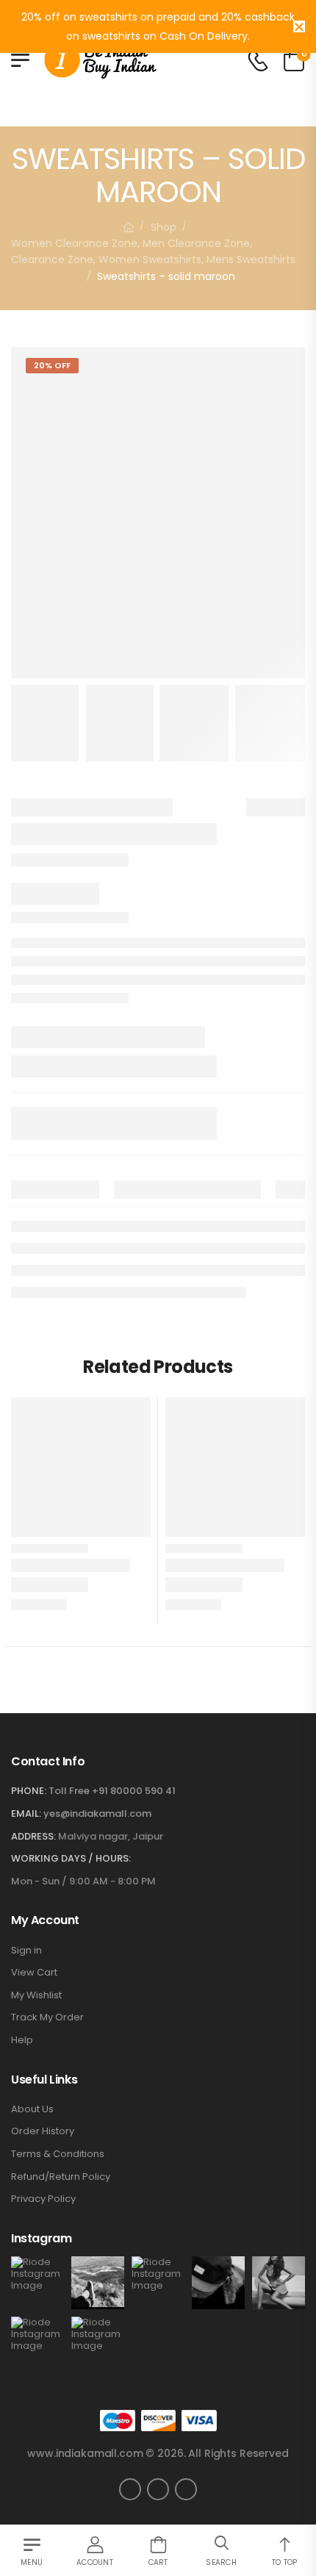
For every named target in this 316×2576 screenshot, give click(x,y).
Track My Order (47, 2017)
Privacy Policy (43, 2199)
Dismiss (299, 26)
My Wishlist (36, 1995)
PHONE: (29, 1791)
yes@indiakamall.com (97, 1813)
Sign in (26, 1951)
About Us (32, 2109)
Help (22, 2040)
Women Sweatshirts (150, 259)
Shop (164, 227)
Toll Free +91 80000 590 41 (112, 1791)
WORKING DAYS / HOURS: (71, 1859)
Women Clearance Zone (74, 243)
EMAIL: (26, 1813)
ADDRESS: (33, 1836)
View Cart (34, 1973)
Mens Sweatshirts (251, 259)
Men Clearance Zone (196, 243)
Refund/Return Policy (61, 2177)
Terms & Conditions (58, 2154)
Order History (43, 2131)
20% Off (52, 365)
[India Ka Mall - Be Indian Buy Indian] (100, 60)
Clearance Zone (52, 259)
